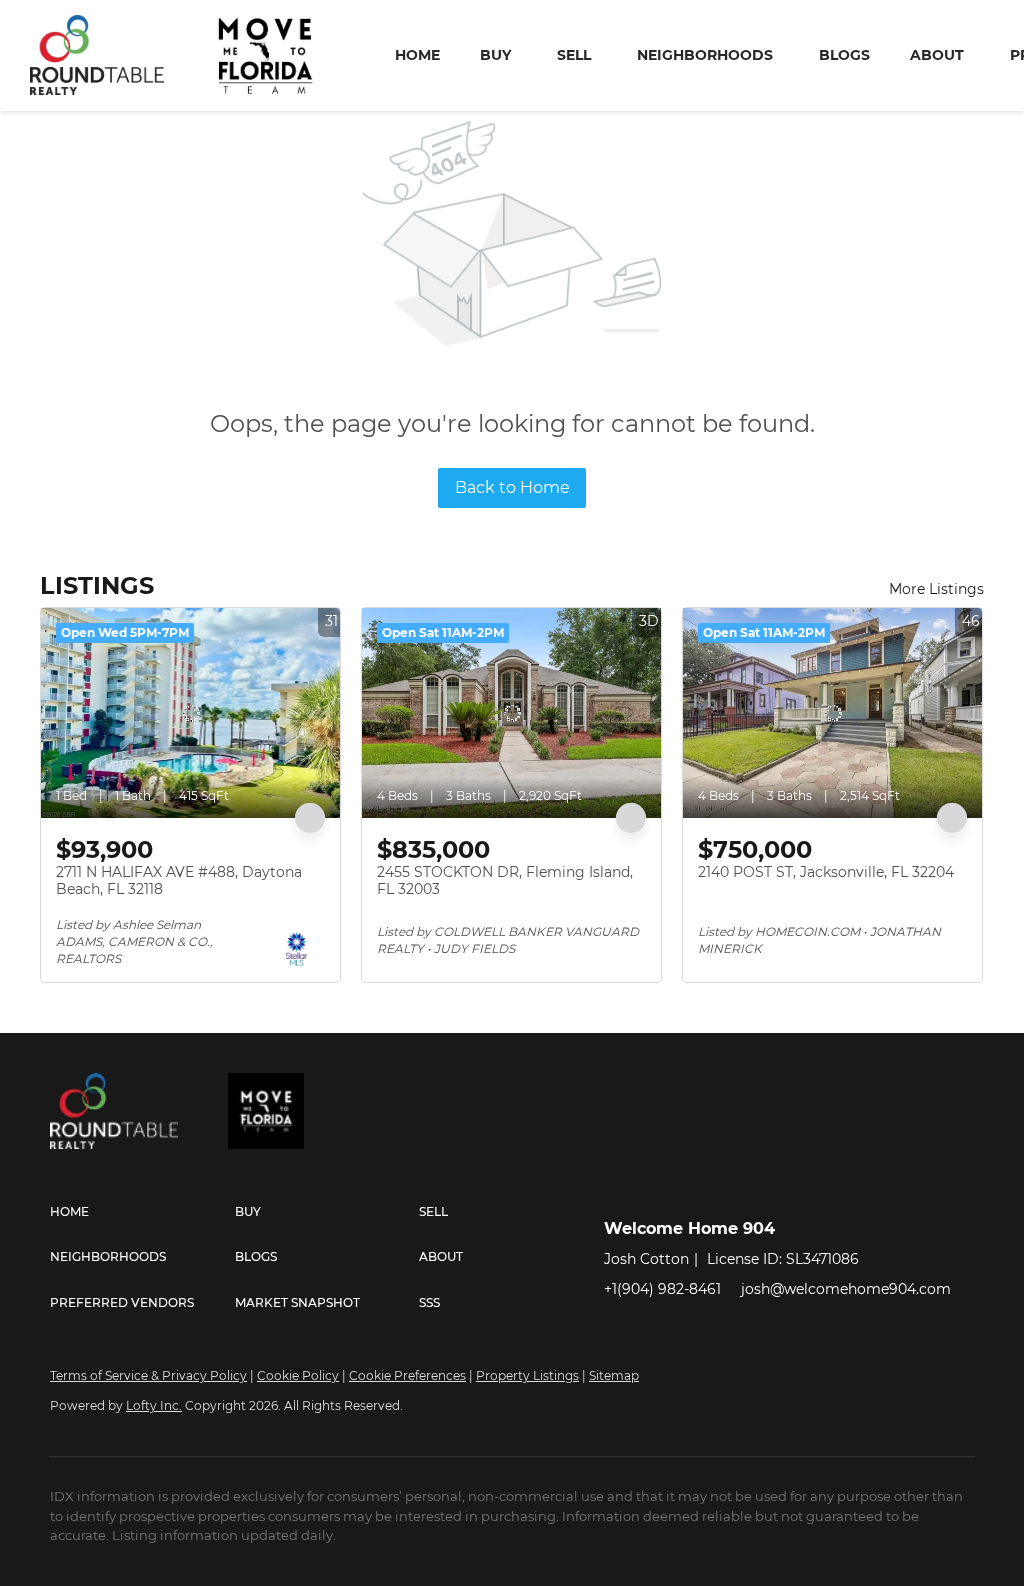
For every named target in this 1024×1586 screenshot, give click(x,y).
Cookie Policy (298, 1375)
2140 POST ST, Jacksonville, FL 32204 (826, 872)
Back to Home (512, 487)
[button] (142, 1212)
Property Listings (527, 1375)
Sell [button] (574, 55)
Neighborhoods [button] (705, 55)
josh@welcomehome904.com (846, 1289)
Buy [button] (495, 55)
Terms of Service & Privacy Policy (148, 1375)
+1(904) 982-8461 (662, 1289)
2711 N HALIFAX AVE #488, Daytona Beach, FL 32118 (179, 881)
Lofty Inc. (154, 1405)
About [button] (937, 55)
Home (417, 55)
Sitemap (614, 1375)
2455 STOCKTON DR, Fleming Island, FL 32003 (505, 881)
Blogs (844, 55)
